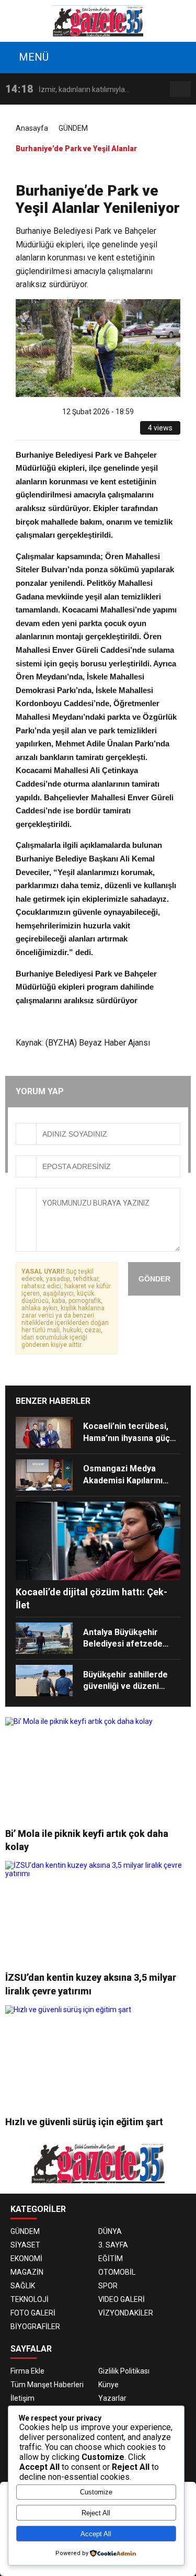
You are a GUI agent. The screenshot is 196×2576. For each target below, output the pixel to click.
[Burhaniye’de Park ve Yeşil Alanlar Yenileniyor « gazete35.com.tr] (98, 20)
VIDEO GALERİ (122, 2299)
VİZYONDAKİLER (126, 2313)
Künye (108, 2385)
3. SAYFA (113, 2245)
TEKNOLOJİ (30, 2299)
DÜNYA (110, 2231)
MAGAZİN (27, 2272)
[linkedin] (71, 432)
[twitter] (59, 432)
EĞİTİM (111, 2259)
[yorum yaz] (107, 432)
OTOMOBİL (117, 2272)
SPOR (108, 2286)
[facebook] (47, 432)
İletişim (22, 2398)
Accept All (96, 2534)
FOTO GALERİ (33, 2313)
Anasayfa (32, 128)
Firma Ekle (27, 2371)
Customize (96, 2492)
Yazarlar (112, 2398)
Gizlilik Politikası (124, 2371)
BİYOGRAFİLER (35, 2327)
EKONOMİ (26, 2259)
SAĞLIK (23, 2286)
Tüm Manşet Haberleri (47, 2385)
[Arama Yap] (181, 89)
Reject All (96, 2513)
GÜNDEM (73, 128)
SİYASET (25, 2245)
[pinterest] (83, 432)
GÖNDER (154, 1279)
